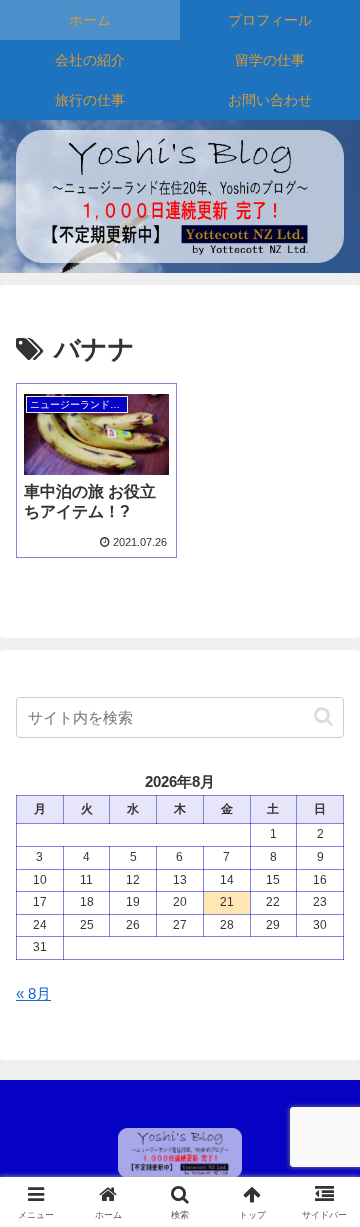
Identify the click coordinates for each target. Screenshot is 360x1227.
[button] (323, 716)
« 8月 (33, 993)
